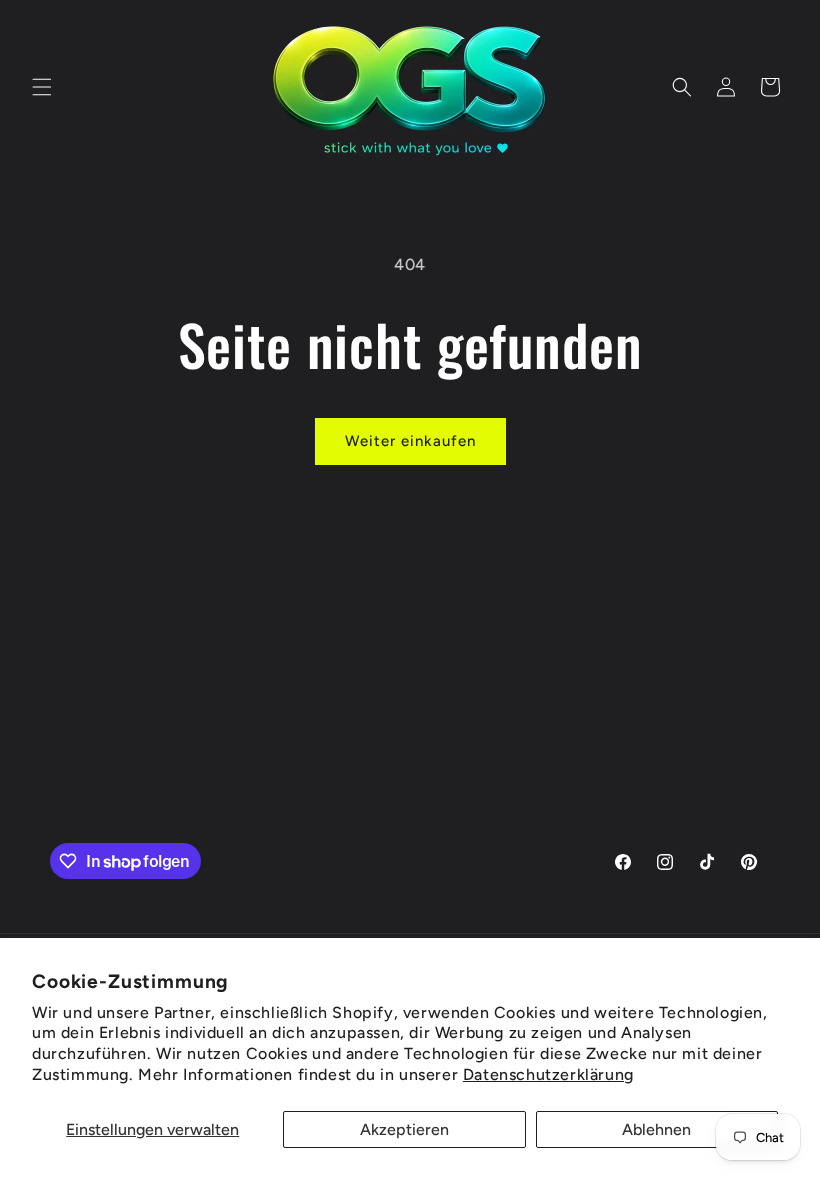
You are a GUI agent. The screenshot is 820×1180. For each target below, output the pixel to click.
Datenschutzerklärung (548, 1074)
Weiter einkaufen (410, 441)
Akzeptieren (404, 1129)
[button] (42, 87)
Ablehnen (656, 1129)
